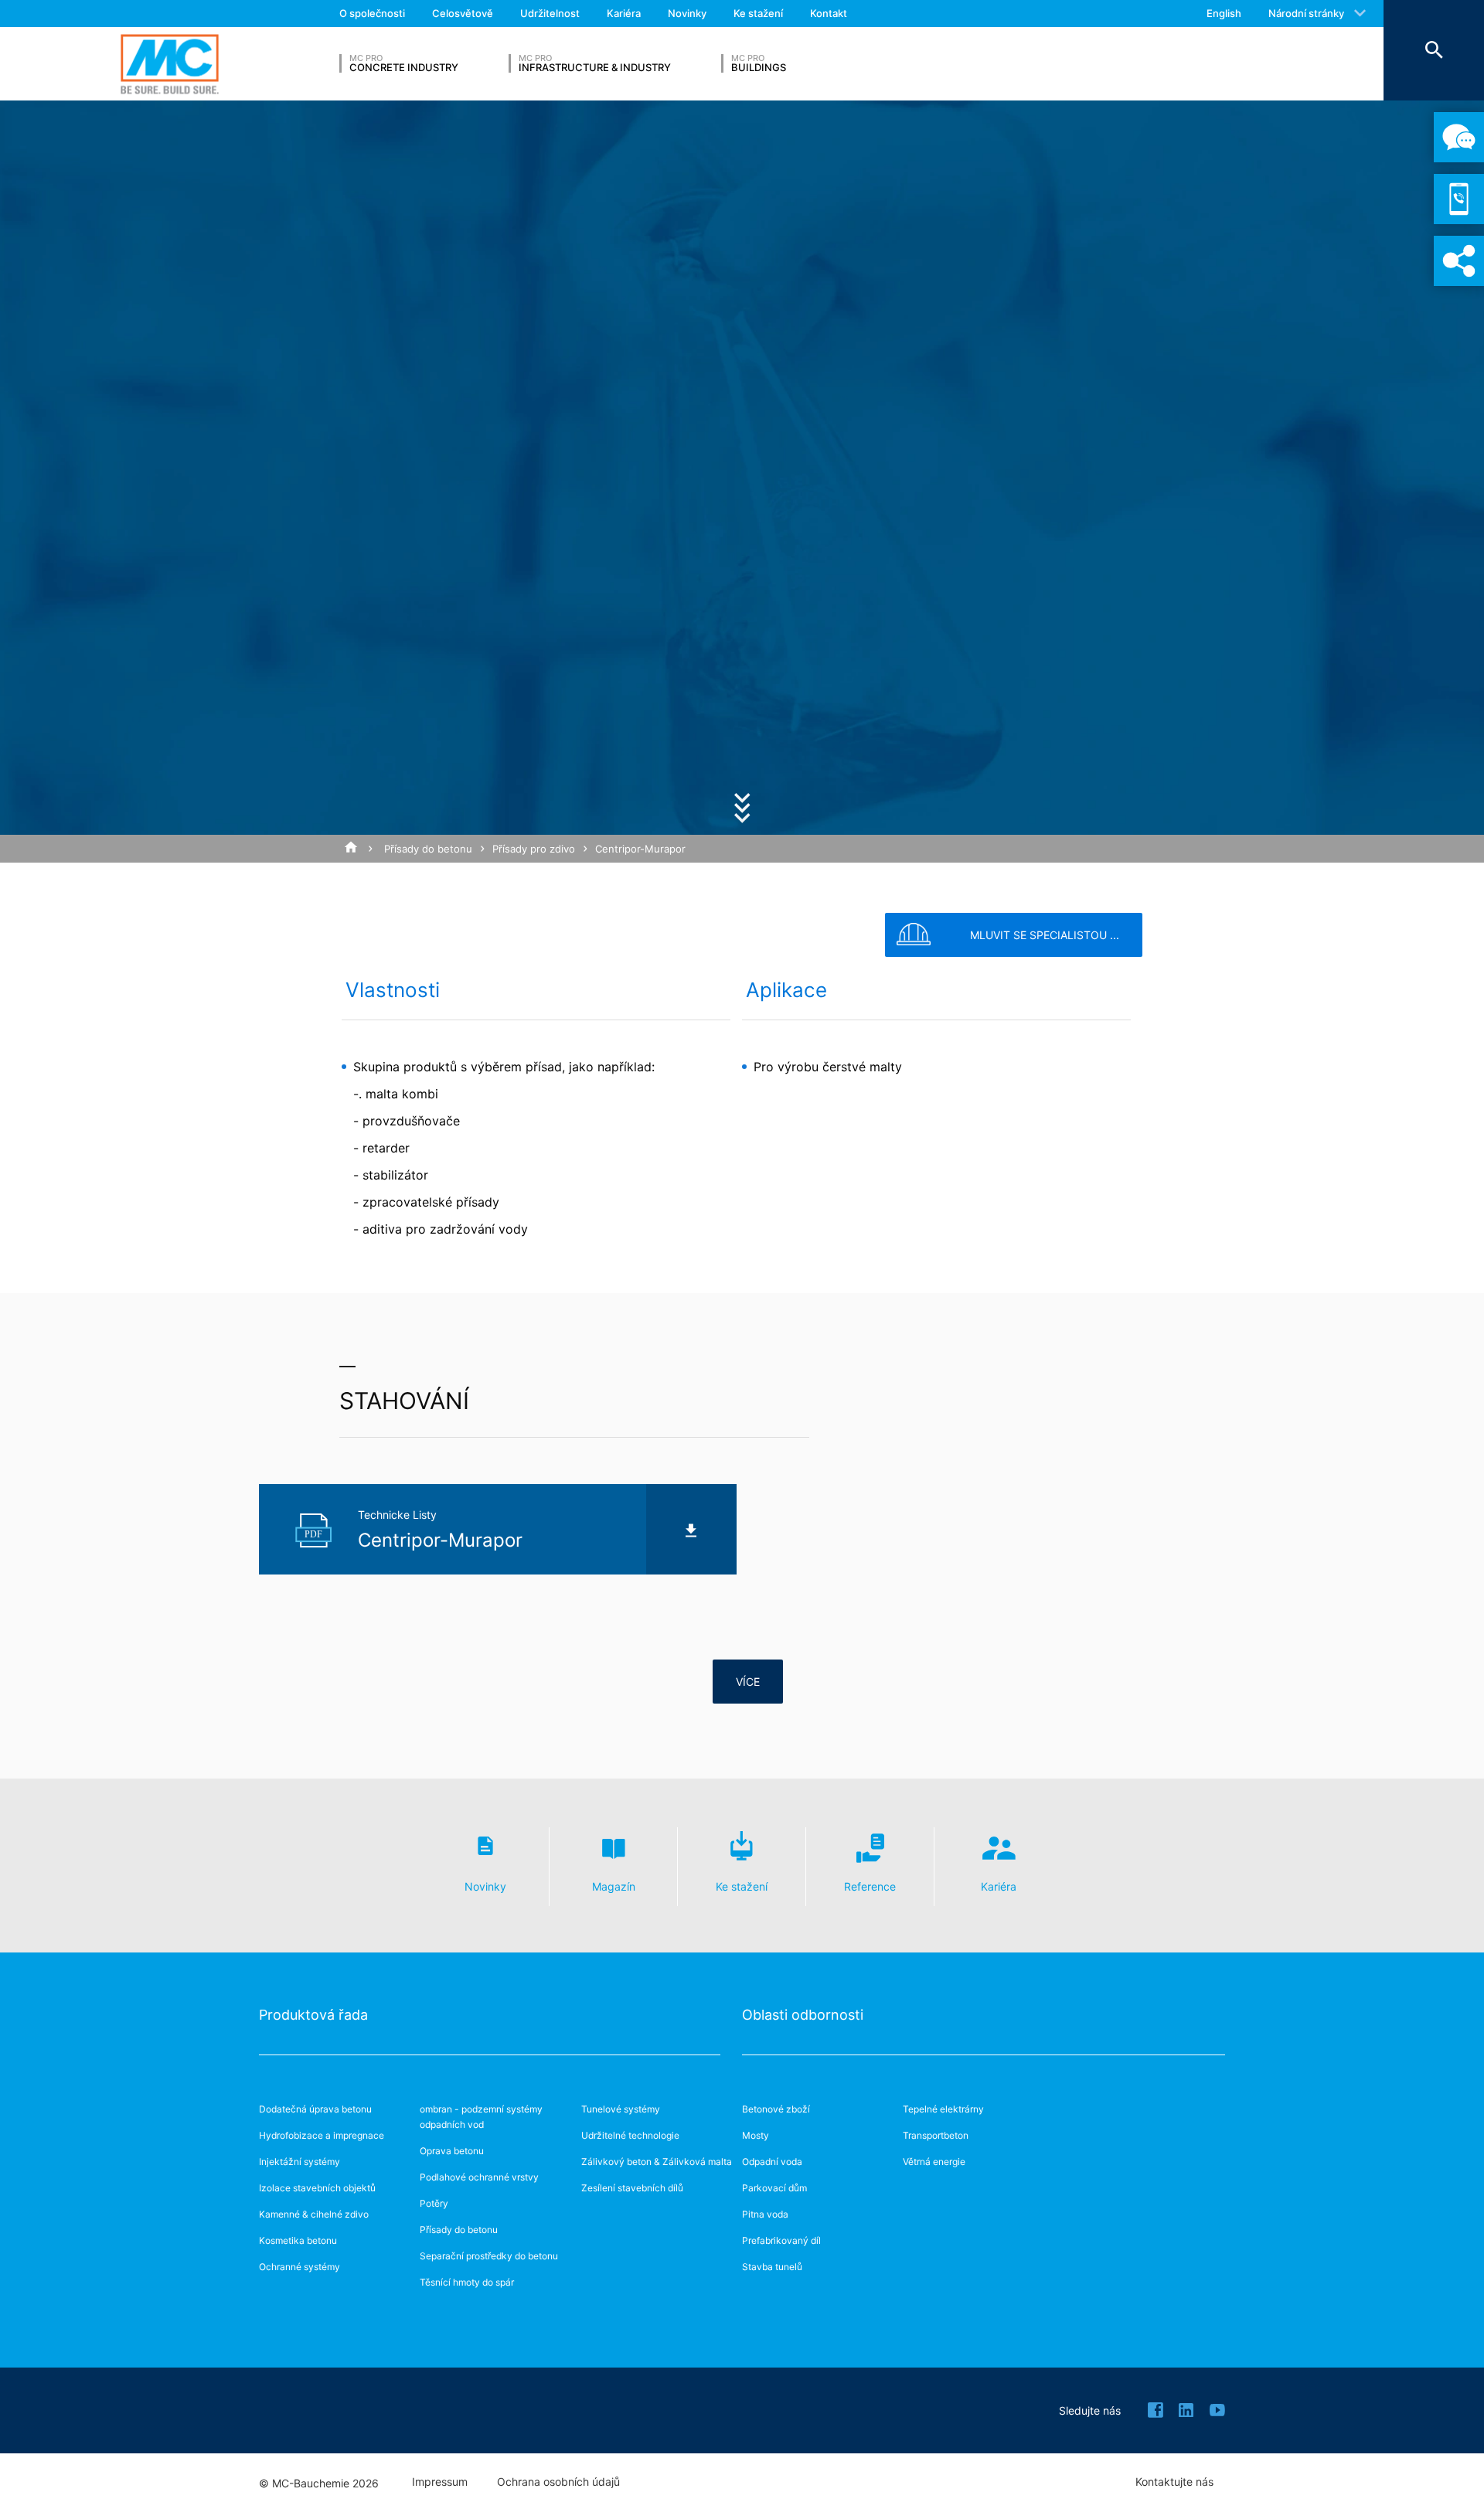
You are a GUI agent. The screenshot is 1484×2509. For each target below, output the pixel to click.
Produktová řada (313, 2015)
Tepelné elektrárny (943, 2109)
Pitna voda (765, 2214)
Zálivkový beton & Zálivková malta (657, 2162)
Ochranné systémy (300, 2267)
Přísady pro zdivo (534, 849)
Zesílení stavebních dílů (632, 2188)
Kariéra (624, 13)
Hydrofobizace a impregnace (322, 2135)
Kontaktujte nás (1174, 2482)
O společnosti (372, 13)
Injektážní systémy (300, 2162)
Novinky (687, 13)
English (1224, 13)
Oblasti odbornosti (803, 2015)
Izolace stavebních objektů (317, 2188)
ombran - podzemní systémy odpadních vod (481, 2117)
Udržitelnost (550, 13)
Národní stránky (1306, 13)
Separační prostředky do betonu (489, 2256)
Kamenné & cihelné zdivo (314, 2214)
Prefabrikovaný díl (781, 2240)
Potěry (434, 2203)
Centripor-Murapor (640, 849)
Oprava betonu (452, 2151)
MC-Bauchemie (170, 64)
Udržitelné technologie (630, 2135)
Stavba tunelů (772, 2267)
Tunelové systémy (621, 2109)
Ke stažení (758, 13)
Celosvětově (463, 13)
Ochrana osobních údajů (558, 2482)
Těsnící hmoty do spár (467, 2282)
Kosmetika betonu (298, 2240)
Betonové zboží (776, 2109)
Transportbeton (936, 2135)
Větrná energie (934, 2162)
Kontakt (829, 13)
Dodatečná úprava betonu (315, 2109)
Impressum (440, 2482)
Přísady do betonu (428, 849)
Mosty (756, 2135)
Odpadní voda (772, 2162)
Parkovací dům (774, 2188)
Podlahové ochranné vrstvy (479, 2177)
